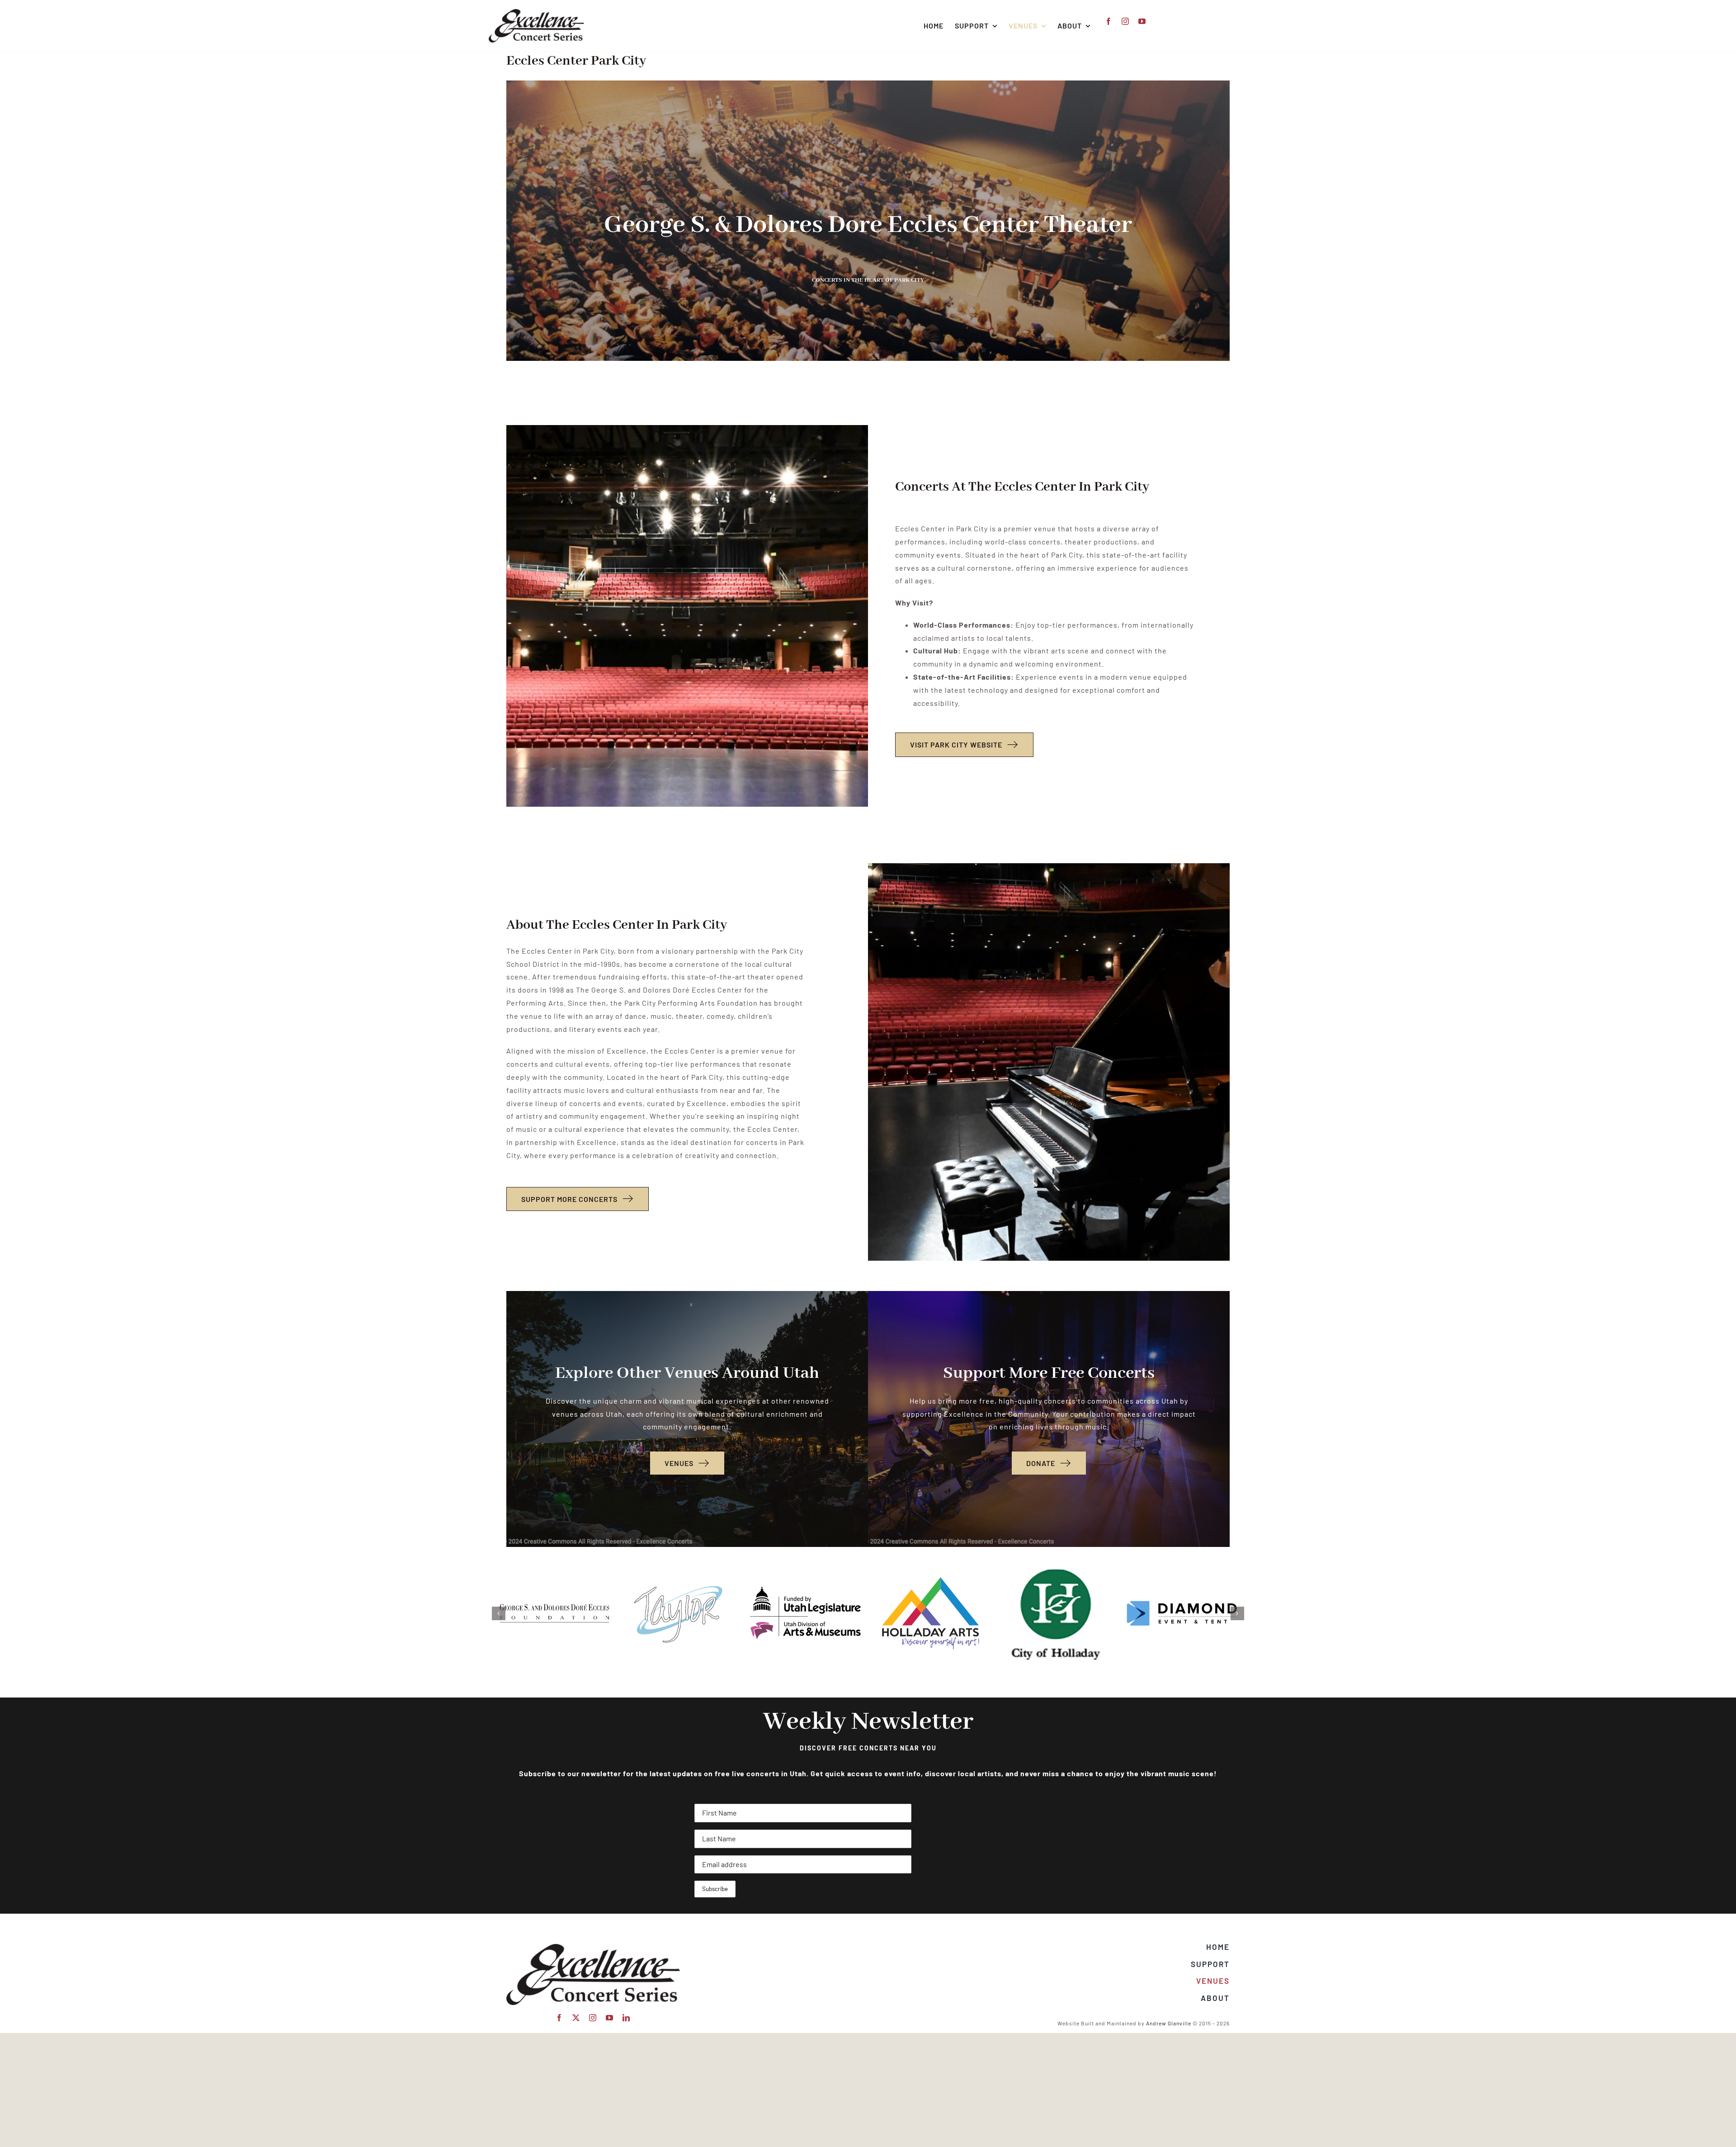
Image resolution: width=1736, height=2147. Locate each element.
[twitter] (576, 2018)
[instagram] (1125, 21)
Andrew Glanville (1169, 2023)
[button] (499, 1613)
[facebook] (1109, 21)
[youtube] (1142, 21)
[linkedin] (626, 2018)
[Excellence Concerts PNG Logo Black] (536, 12)
